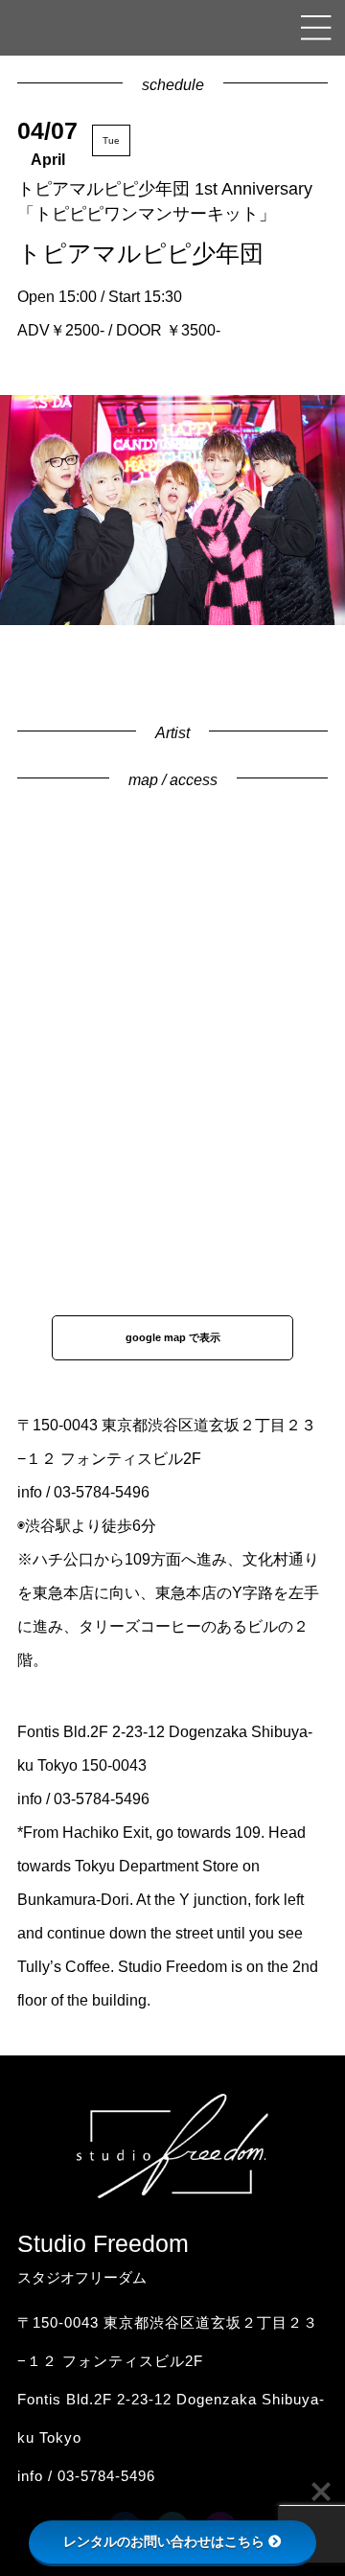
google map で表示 (173, 1337)
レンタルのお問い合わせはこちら (164, 2541)
